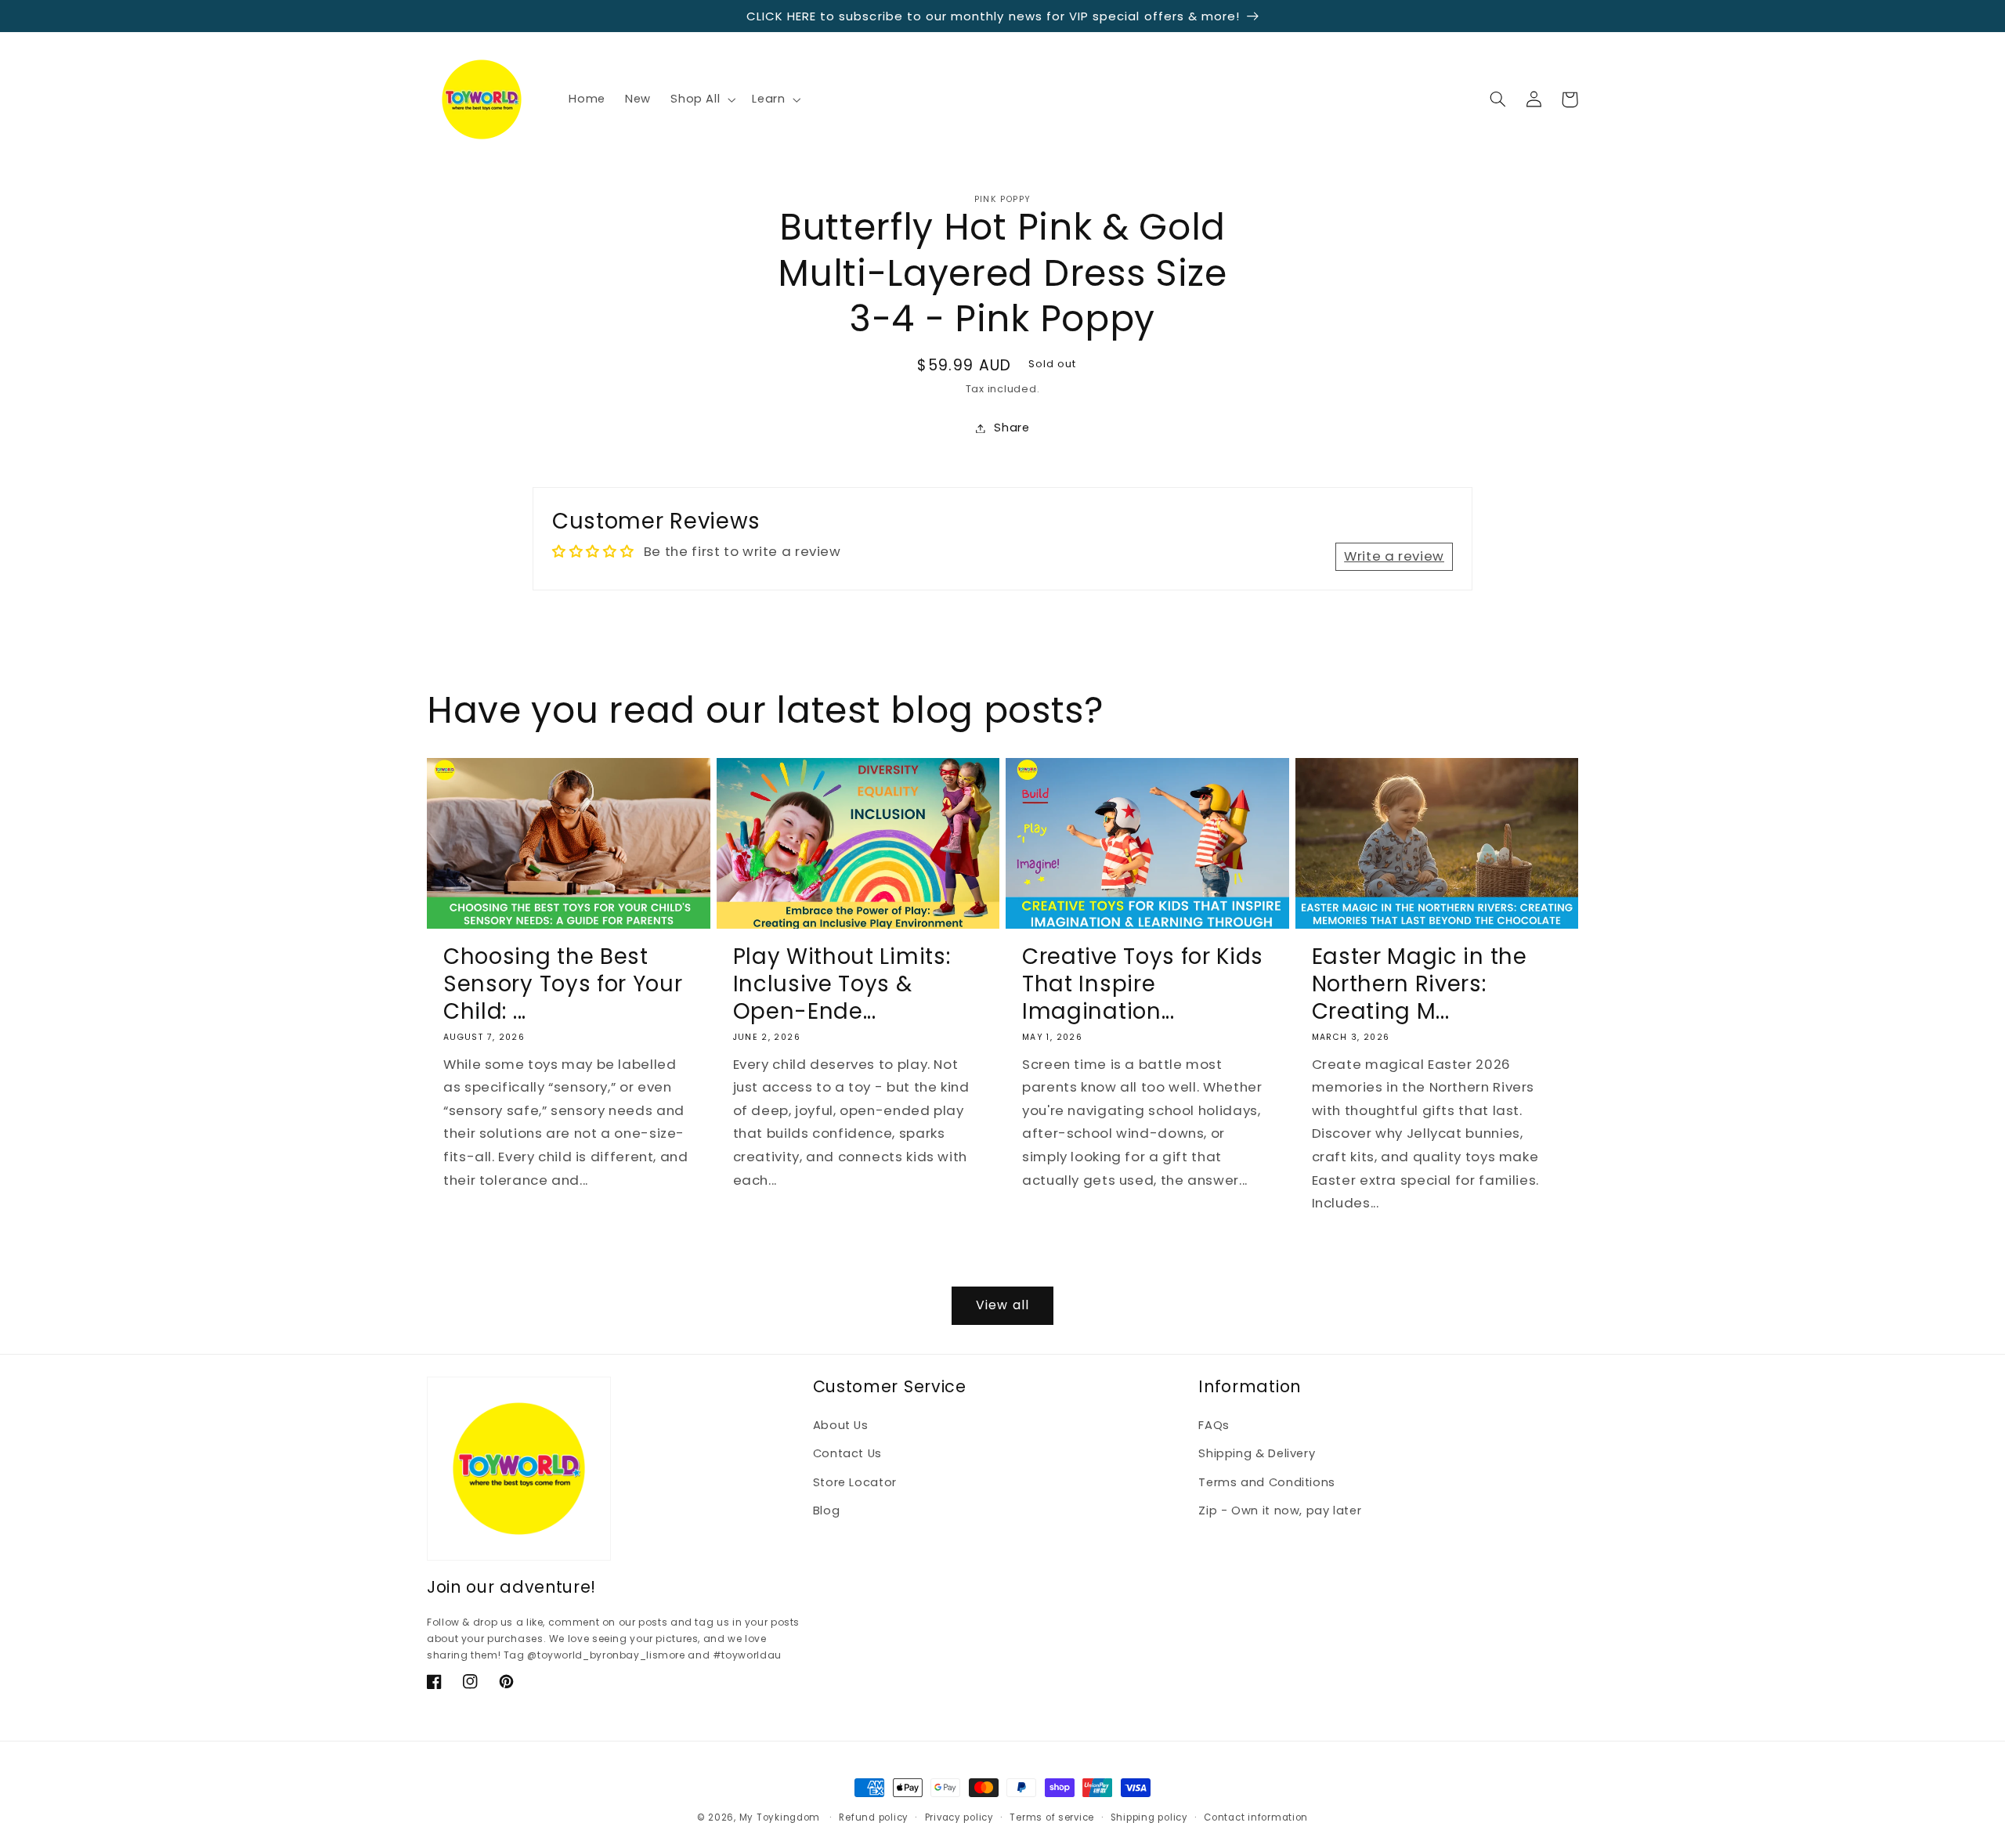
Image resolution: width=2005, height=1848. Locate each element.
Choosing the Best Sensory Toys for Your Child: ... (563, 984)
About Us (841, 1425)
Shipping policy (1149, 1817)
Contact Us (847, 1453)
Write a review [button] (1394, 556)
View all (1002, 1305)
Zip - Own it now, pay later (1280, 1511)
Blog (827, 1511)
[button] (702, 99)
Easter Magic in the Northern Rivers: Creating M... (1420, 984)
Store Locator (855, 1482)
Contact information (1256, 1817)
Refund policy (874, 1817)
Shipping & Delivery (1257, 1453)
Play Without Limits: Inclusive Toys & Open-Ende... (842, 984)
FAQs (1214, 1425)
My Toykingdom (780, 1817)
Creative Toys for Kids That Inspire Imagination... (1143, 984)
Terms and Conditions (1267, 1482)
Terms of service (1052, 1817)
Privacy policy (959, 1817)
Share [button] (1012, 428)
